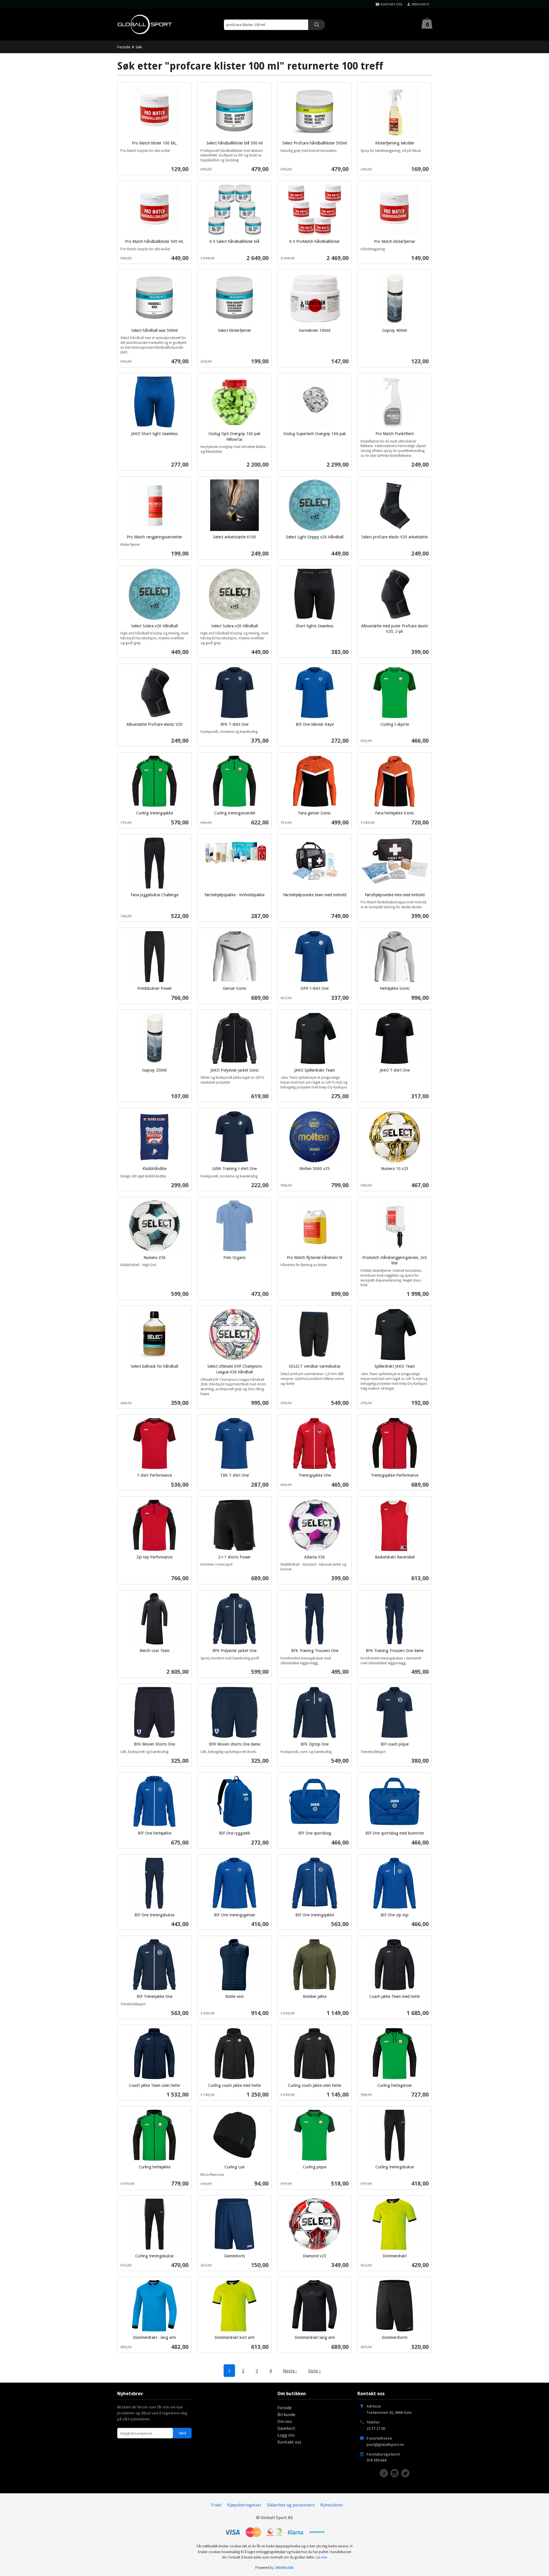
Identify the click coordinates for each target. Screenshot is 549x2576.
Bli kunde (286, 2414)
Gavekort (286, 2428)
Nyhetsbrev (332, 2505)
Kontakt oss (289, 2442)
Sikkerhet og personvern (291, 2505)
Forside (124, 47)
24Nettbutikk (284, 2568)
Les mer (321, 2557)
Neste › (290, 2371)
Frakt (217, 2505)
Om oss (285, 2421)
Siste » (315, 2371)
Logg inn (286, 2435)
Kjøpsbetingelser (244, 2505)
